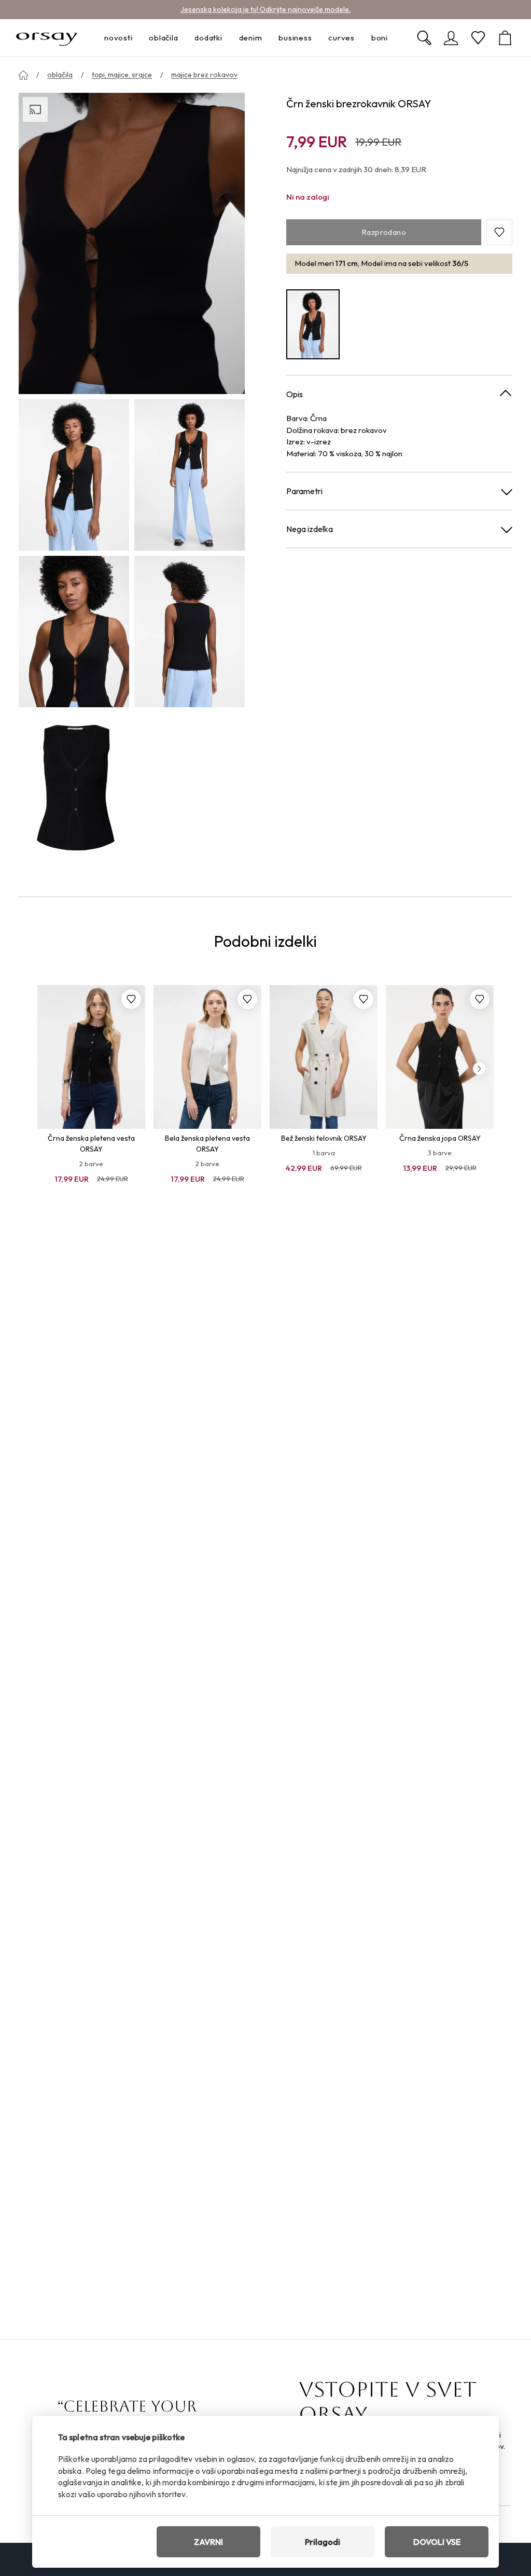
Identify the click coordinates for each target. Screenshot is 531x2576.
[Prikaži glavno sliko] (132, 243)
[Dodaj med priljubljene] (131, 999)
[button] (499, 232)
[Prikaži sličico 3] (74, 632)
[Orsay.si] (47, 38)
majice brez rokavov (204, 75)
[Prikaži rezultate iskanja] (424, 38)
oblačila (60, 75)
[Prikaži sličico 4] (190, 632)
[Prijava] (451, 38)
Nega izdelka (310, 529)
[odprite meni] (135, 38)
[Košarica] (505, 38)
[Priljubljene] (478, 38)
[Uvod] (23, 75)
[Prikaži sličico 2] (190, 475)
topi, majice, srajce (122, 75)
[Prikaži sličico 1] (74, 475)
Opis (295, 394)
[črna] (313, 325)
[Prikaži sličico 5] (74, 788)
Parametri (304, 491)
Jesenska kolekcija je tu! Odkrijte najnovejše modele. (265, 9)
